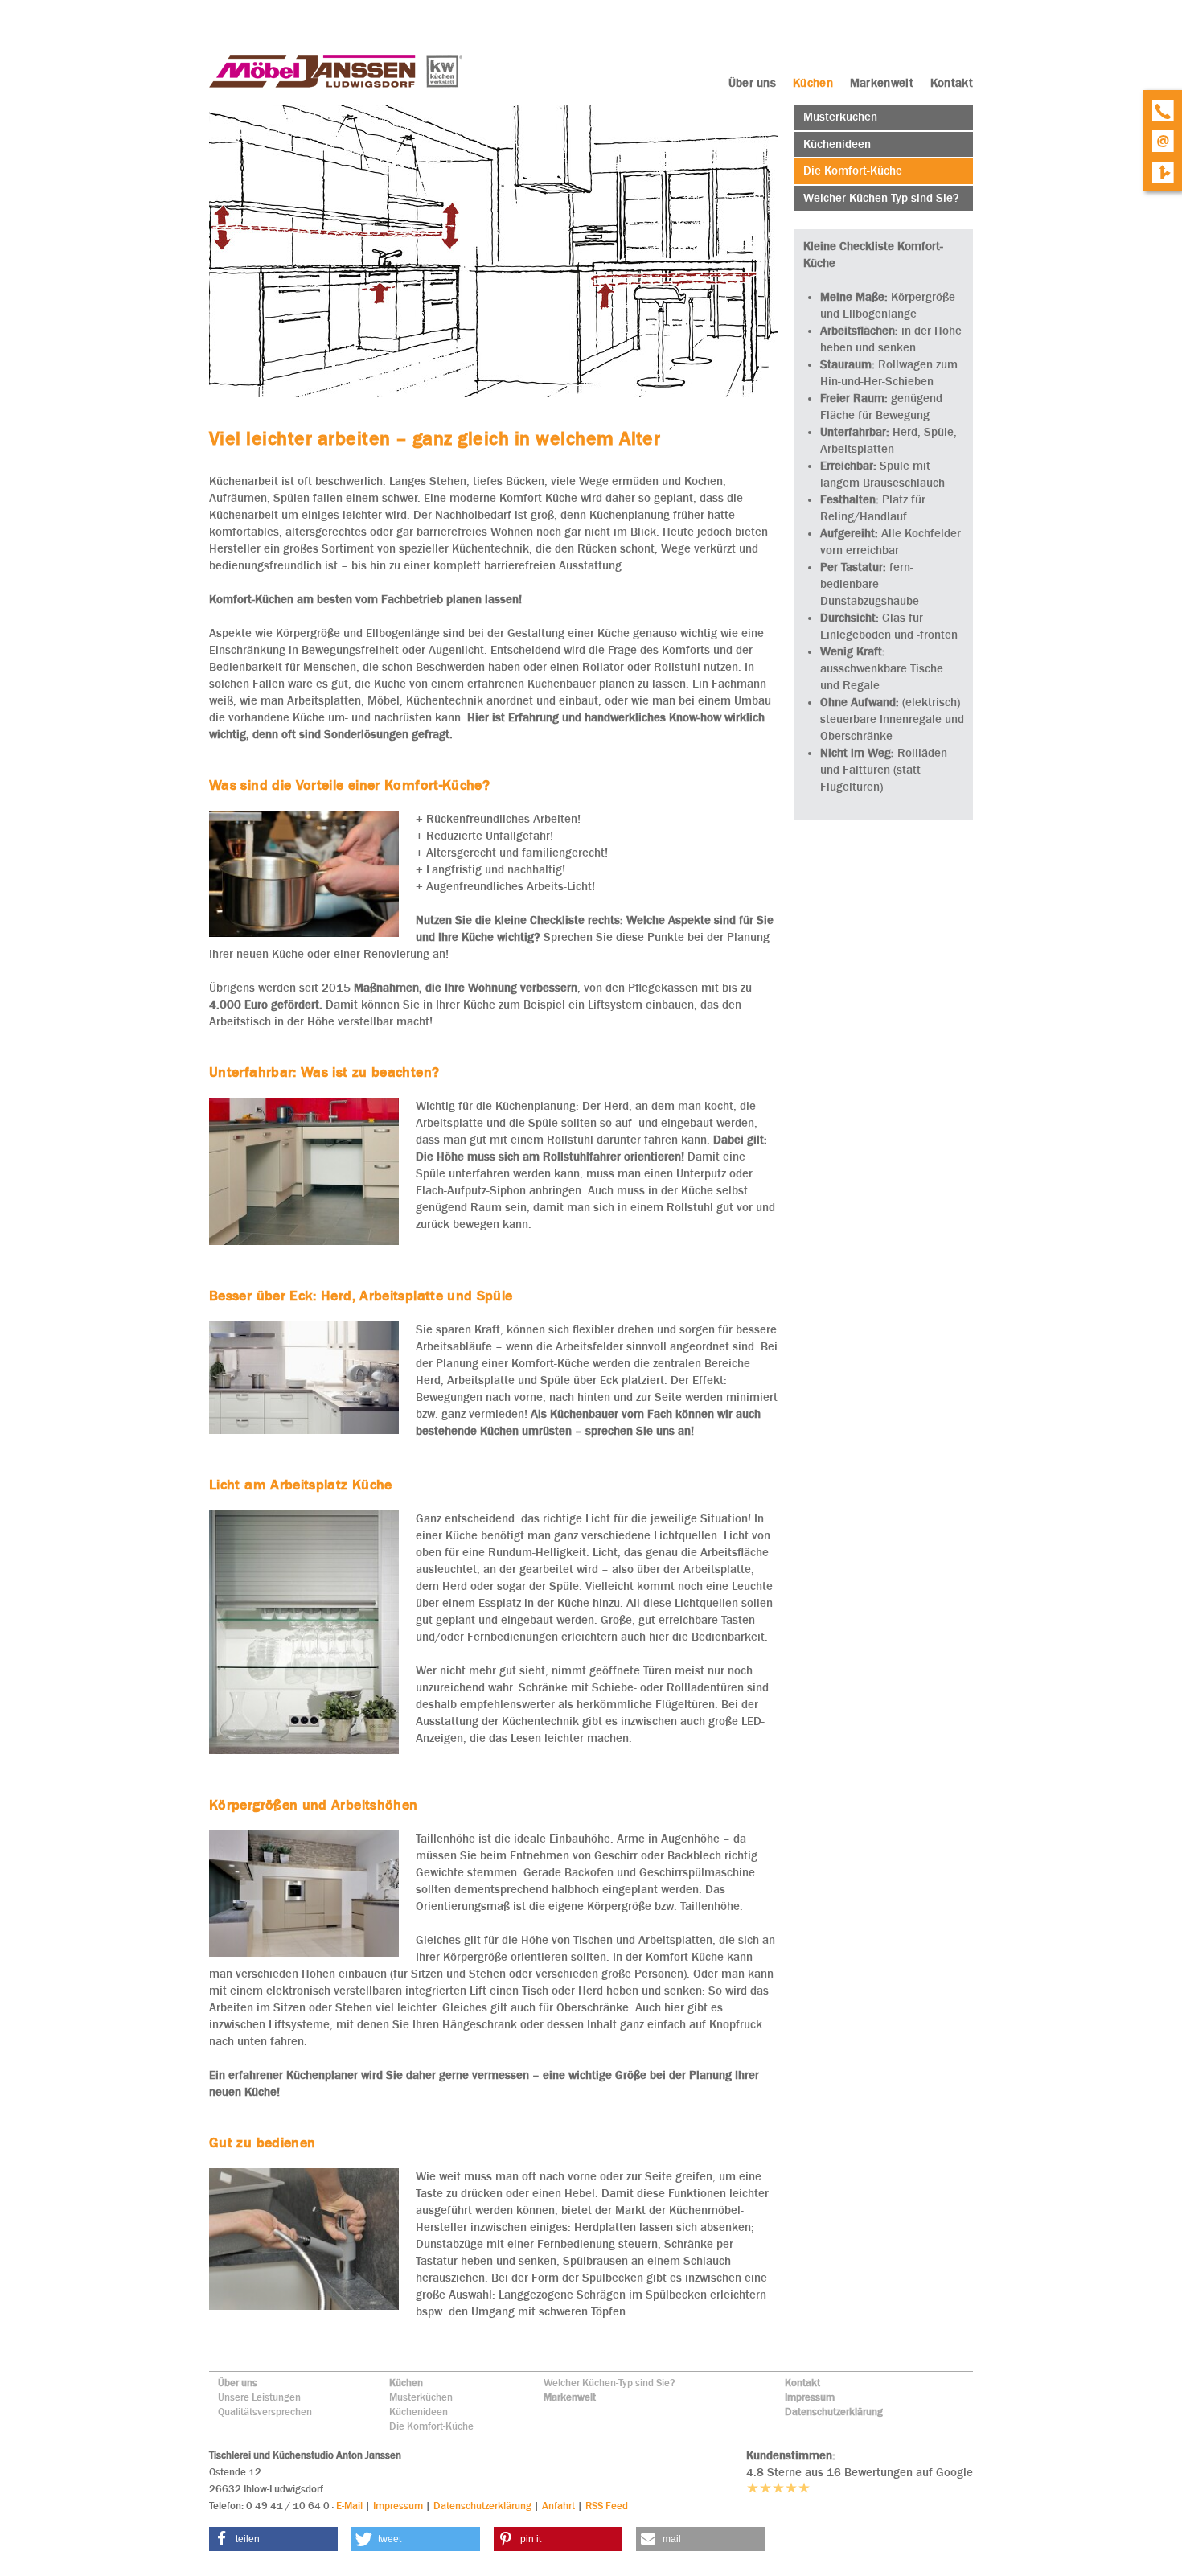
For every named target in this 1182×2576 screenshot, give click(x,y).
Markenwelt (570, 2397)
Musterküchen (421, 2397)
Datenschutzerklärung (834, 2412)
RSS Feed (607, 2506)
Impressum (810, 2397)
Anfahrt (558, 2506)
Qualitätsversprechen (265, 2412)
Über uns (238, 2383)
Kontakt (802, 2383)
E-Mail (349, 2506)
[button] (273, 2539)
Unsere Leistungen (259, 2397)
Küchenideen (419, 2412)
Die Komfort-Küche (431, 2426)
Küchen (406, 2383)
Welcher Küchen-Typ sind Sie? (609, 2383)
